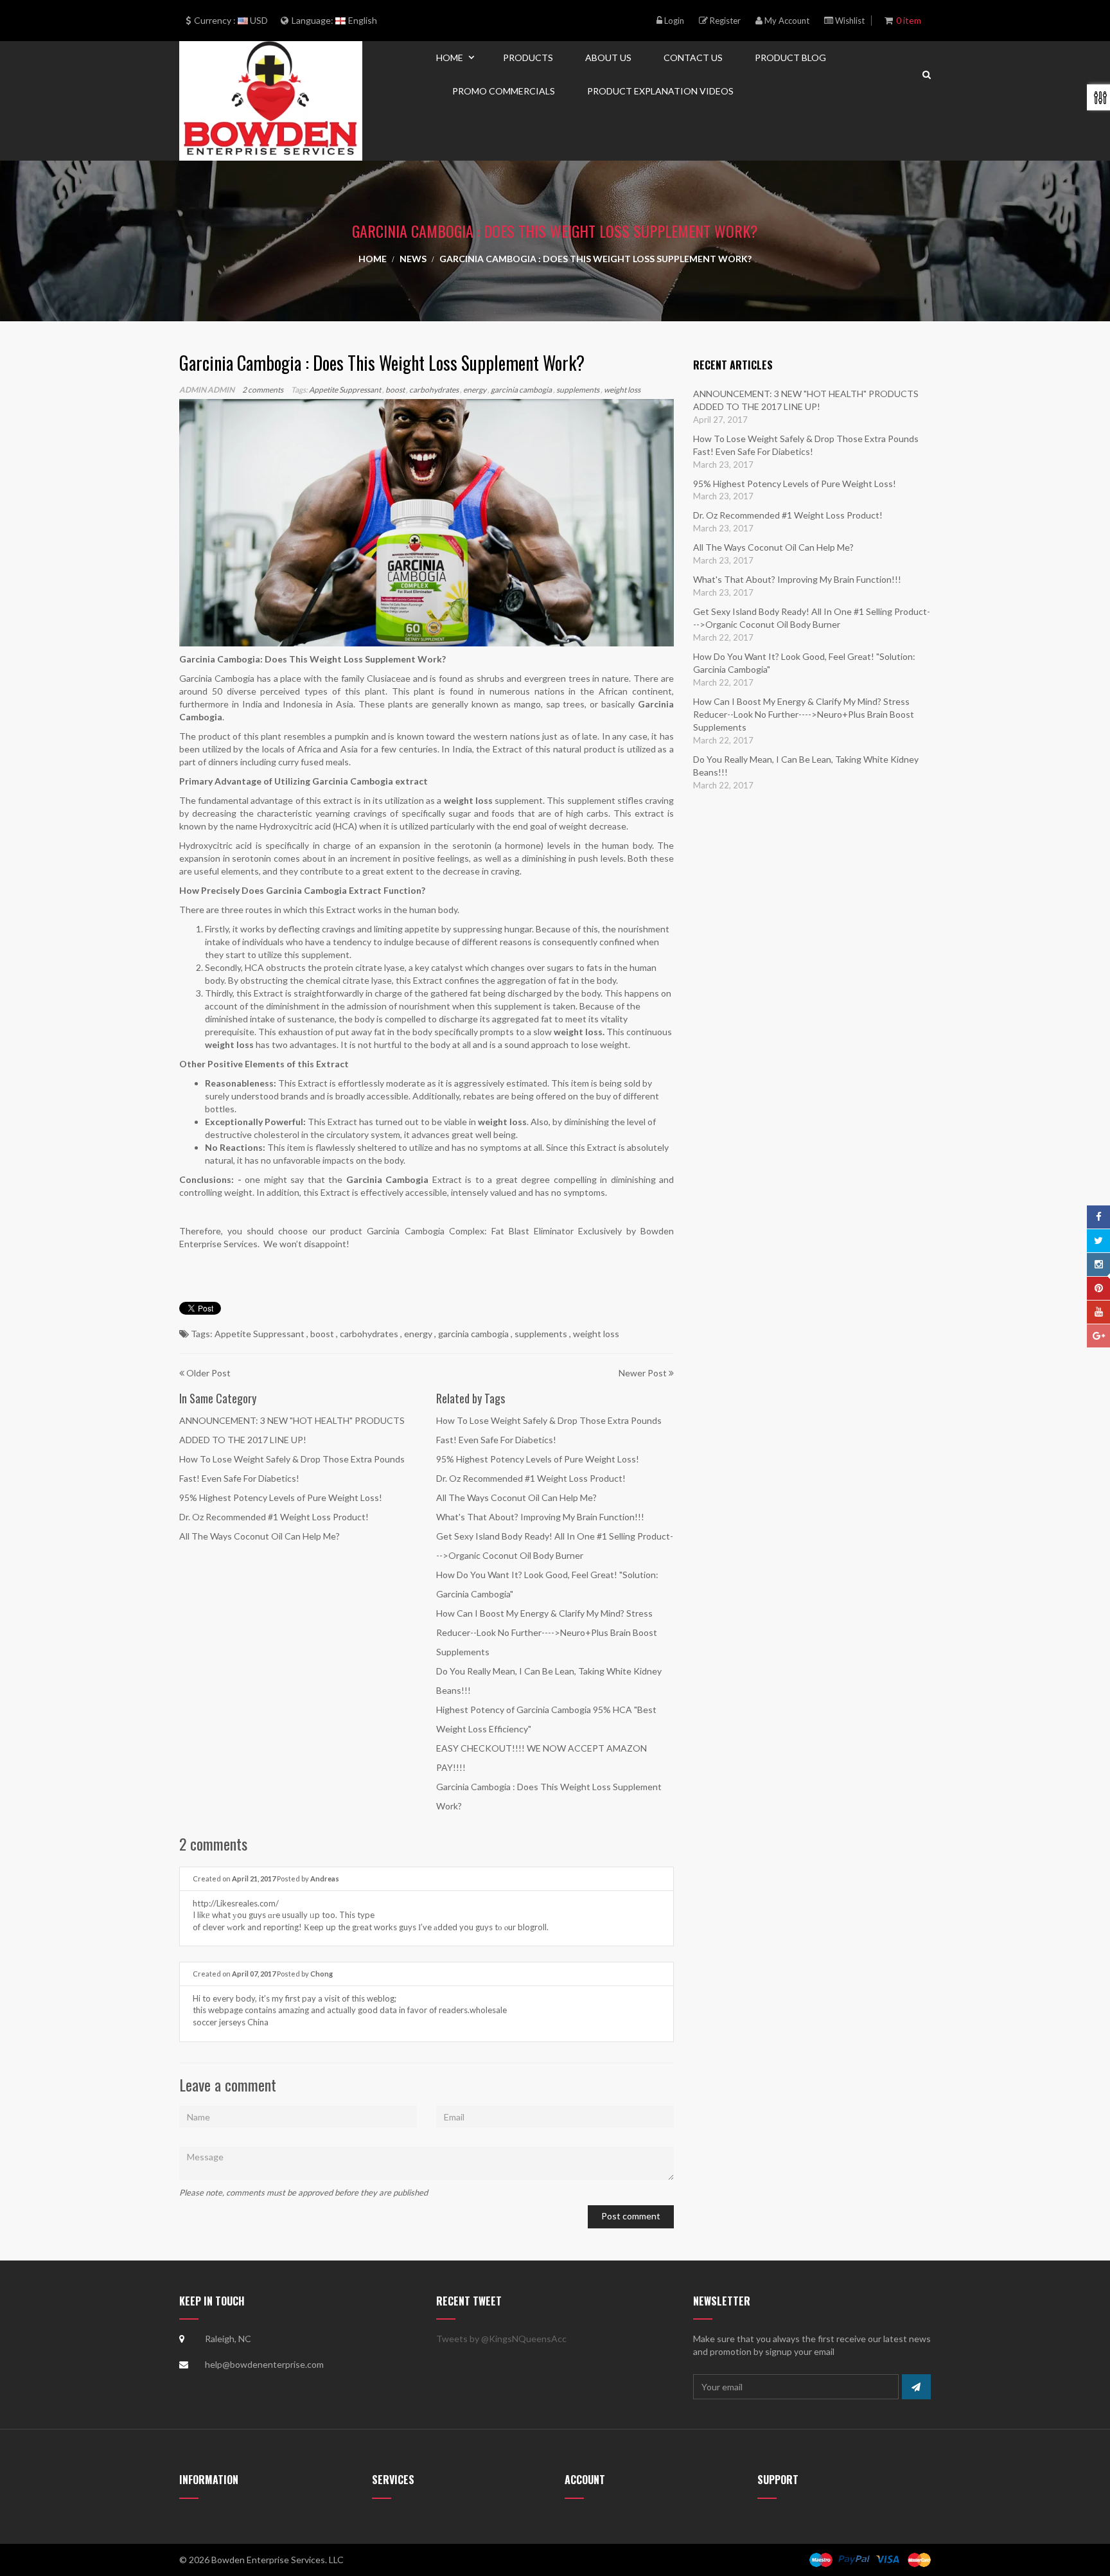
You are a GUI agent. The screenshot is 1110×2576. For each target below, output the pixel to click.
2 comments (263, 390)
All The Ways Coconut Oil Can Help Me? (260, 1536)
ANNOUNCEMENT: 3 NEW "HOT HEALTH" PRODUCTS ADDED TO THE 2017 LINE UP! (806, 400)
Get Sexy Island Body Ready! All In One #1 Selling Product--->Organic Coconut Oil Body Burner (812, 618)
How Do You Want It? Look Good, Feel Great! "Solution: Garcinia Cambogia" (804, 663)
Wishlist (849, 21)
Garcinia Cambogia (353, 781)
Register (724, 21)
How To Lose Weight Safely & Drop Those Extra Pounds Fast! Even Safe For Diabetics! (806, 445)
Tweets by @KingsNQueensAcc (501, 2339)
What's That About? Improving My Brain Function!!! (540, 1517)
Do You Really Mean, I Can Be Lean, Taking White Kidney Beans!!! (806, 766)
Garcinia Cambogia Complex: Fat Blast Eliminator (470, 1231)
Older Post (208, 1373)
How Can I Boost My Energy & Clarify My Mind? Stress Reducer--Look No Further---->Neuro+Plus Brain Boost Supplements (547, 1632)
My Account (786, 21)
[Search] (927, 74)
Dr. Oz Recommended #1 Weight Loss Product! (274, 1517)
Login (673, 21)
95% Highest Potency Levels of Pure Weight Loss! (281, 1497)
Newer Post (643, 1373)
